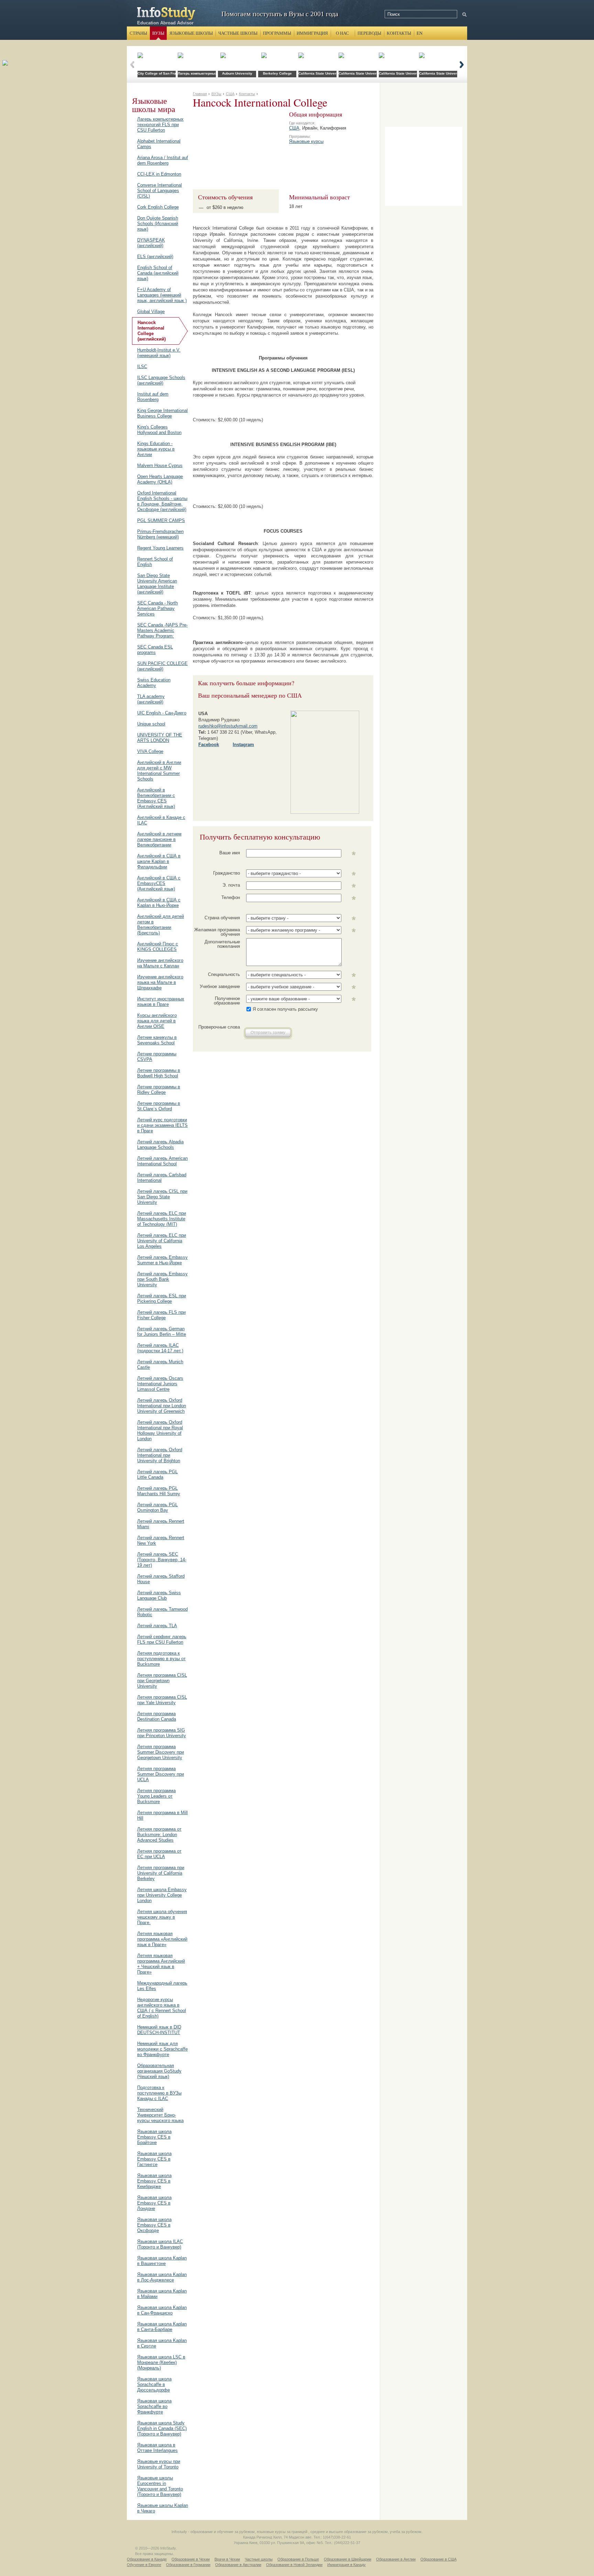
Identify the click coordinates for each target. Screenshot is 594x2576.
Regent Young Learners (160, 548)
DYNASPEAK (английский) (151, 243)
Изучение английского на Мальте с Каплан (160, 963)
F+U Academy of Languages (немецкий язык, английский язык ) (162, 295)
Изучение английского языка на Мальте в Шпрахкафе (160, 982)
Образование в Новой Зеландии (294, 2565)
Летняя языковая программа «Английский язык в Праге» (162, 1939)
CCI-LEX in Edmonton (159, 174)
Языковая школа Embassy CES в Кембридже (154, 2181)
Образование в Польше (298, 2559)
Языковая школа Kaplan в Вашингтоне (162, 2261)
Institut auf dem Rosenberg (153, 397)
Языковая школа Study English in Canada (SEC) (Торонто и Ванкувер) (162, 2428)
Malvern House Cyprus (160, 465)
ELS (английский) (155, 257)
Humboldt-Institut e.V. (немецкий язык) (159, 353)
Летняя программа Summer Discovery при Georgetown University (161, 1752)
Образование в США (438, 2559)
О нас (342, 33)
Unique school (151, 724)
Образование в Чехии (191, 2559)
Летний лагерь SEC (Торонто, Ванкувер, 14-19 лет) (162, 1560)
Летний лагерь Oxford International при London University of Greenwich (162, 1406)
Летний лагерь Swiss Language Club (159, 1595)
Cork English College (158, 207)
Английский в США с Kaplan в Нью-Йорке (159, 903)
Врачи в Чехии (227, 2559)
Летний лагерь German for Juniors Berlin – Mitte (162, 1331)
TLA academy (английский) (151, 699)
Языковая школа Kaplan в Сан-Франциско (162, 2310)
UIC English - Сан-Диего (162, 713)
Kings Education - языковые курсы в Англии (156, 449)
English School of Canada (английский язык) (158, 273)
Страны (138, 33)
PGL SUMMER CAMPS (161, 520)
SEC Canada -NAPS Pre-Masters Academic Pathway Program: (162, 630)
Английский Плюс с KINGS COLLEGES (158, 947)
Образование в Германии (188, 2565)
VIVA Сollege (150, 751)
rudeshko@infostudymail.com (228, 726)
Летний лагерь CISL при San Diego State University (162, 1197)
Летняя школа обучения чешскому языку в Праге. (162, 1917)
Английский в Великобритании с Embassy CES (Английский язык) (156, 798)
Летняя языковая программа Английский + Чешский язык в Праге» (161, 1964)
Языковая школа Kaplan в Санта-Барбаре (162, 2327)
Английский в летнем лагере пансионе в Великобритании (159, 839)
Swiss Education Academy (154, 683)
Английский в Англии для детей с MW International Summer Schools (159, 771)
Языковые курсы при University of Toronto (159, 2464)
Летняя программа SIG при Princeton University (162, 1733)
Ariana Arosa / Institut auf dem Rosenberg (163, 160)
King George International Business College (162, 413)
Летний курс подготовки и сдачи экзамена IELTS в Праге (162, 1125)
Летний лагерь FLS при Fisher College (161, 1315)
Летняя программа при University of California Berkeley (161, 1873)
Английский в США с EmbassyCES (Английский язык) (159, 883)
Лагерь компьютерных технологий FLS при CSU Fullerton (160, 125)
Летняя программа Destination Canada (157, 1716)
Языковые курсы (306, 141)
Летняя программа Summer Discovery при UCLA (161, 1774)
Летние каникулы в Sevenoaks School (157, 1040)
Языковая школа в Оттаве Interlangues (157, 2448)
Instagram (243, 745)
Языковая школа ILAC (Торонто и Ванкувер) (160, 2244)
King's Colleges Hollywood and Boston (159, 430)
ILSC (142, 367)
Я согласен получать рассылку (285, 1009)
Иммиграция (312, 33)
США (294, 128)
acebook (210, 745)
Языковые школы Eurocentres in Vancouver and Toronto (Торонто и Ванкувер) (160, 2486)
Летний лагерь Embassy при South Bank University (162, 1279)
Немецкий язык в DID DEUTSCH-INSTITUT (159, 2030)
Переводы (369, 33)
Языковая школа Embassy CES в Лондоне (154, 2203)
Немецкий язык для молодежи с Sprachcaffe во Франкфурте (162, 2049)
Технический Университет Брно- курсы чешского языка (160, 2115)
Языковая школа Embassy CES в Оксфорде (154, 2225)
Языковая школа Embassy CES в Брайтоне (154, 2137)
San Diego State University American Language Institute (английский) (157, 584)
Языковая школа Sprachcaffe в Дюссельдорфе (154, 2384)
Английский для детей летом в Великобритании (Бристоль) (161, 925)
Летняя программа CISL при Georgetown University (162, 1681)
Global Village (151, 312)
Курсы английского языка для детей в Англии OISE (157, 1021)
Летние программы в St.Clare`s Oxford (159, 1106)
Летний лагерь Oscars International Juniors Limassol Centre (160, 1384)
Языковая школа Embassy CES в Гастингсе (154, 2159)
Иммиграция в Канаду (346, 2565)
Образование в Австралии (238, 2565)
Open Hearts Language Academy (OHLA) (160, 479)
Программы (277, 33)
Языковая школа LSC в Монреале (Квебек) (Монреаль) (161, 2362)
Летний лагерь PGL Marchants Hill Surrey (159, 1491)
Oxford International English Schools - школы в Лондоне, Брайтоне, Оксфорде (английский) (162, 501)
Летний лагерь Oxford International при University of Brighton (160, 1455)
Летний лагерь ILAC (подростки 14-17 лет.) (160, 1348)
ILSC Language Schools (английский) (161, 380)
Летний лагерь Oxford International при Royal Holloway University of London (160, 1430)
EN (420, 33)
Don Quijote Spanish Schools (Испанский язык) (158, 224)
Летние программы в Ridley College (159, 1090)
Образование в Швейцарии (348, 2559)
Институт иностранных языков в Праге (161, 1002)
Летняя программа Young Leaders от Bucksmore (156, 1796)
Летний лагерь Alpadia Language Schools (160, 1145)
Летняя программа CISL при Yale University (162, 1700)
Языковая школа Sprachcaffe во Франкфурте (154, 2406)
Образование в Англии (396, 2559)
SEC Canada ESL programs (155, 650)
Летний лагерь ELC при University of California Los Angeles (162, 1241)
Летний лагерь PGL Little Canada (157, 1474)
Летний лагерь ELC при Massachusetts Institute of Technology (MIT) (162, 1219)
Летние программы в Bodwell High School (159, 1073)
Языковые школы (191, 33)
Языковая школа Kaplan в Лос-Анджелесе (162, 2277)
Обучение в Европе (144, 2565)
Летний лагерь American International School (162, 1161)
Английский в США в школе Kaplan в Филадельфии (159, 861)
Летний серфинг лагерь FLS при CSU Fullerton (162, 1639)
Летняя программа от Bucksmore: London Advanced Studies (159, 1835)
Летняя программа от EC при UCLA (159, 1854)
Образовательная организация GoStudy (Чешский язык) (159, 2071)
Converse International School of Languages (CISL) (159, 191)
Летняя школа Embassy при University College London (162, 1895)
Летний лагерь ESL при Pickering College (162, 1298)
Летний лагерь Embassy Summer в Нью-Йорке (162, 1260)
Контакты (399, 33)
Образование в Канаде (147, 2559)
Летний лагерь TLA (157, 1626)
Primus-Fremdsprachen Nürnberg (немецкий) (160, 534)
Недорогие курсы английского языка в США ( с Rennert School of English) (162, 2008)
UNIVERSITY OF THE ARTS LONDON (160, 738)
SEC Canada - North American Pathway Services (157, 608)
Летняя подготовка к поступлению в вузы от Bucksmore (161, 1659)
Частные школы (238, 33)
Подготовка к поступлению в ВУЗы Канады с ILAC (159, 2093)
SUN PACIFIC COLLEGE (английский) (162, 666)
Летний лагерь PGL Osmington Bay (157, 1507)
